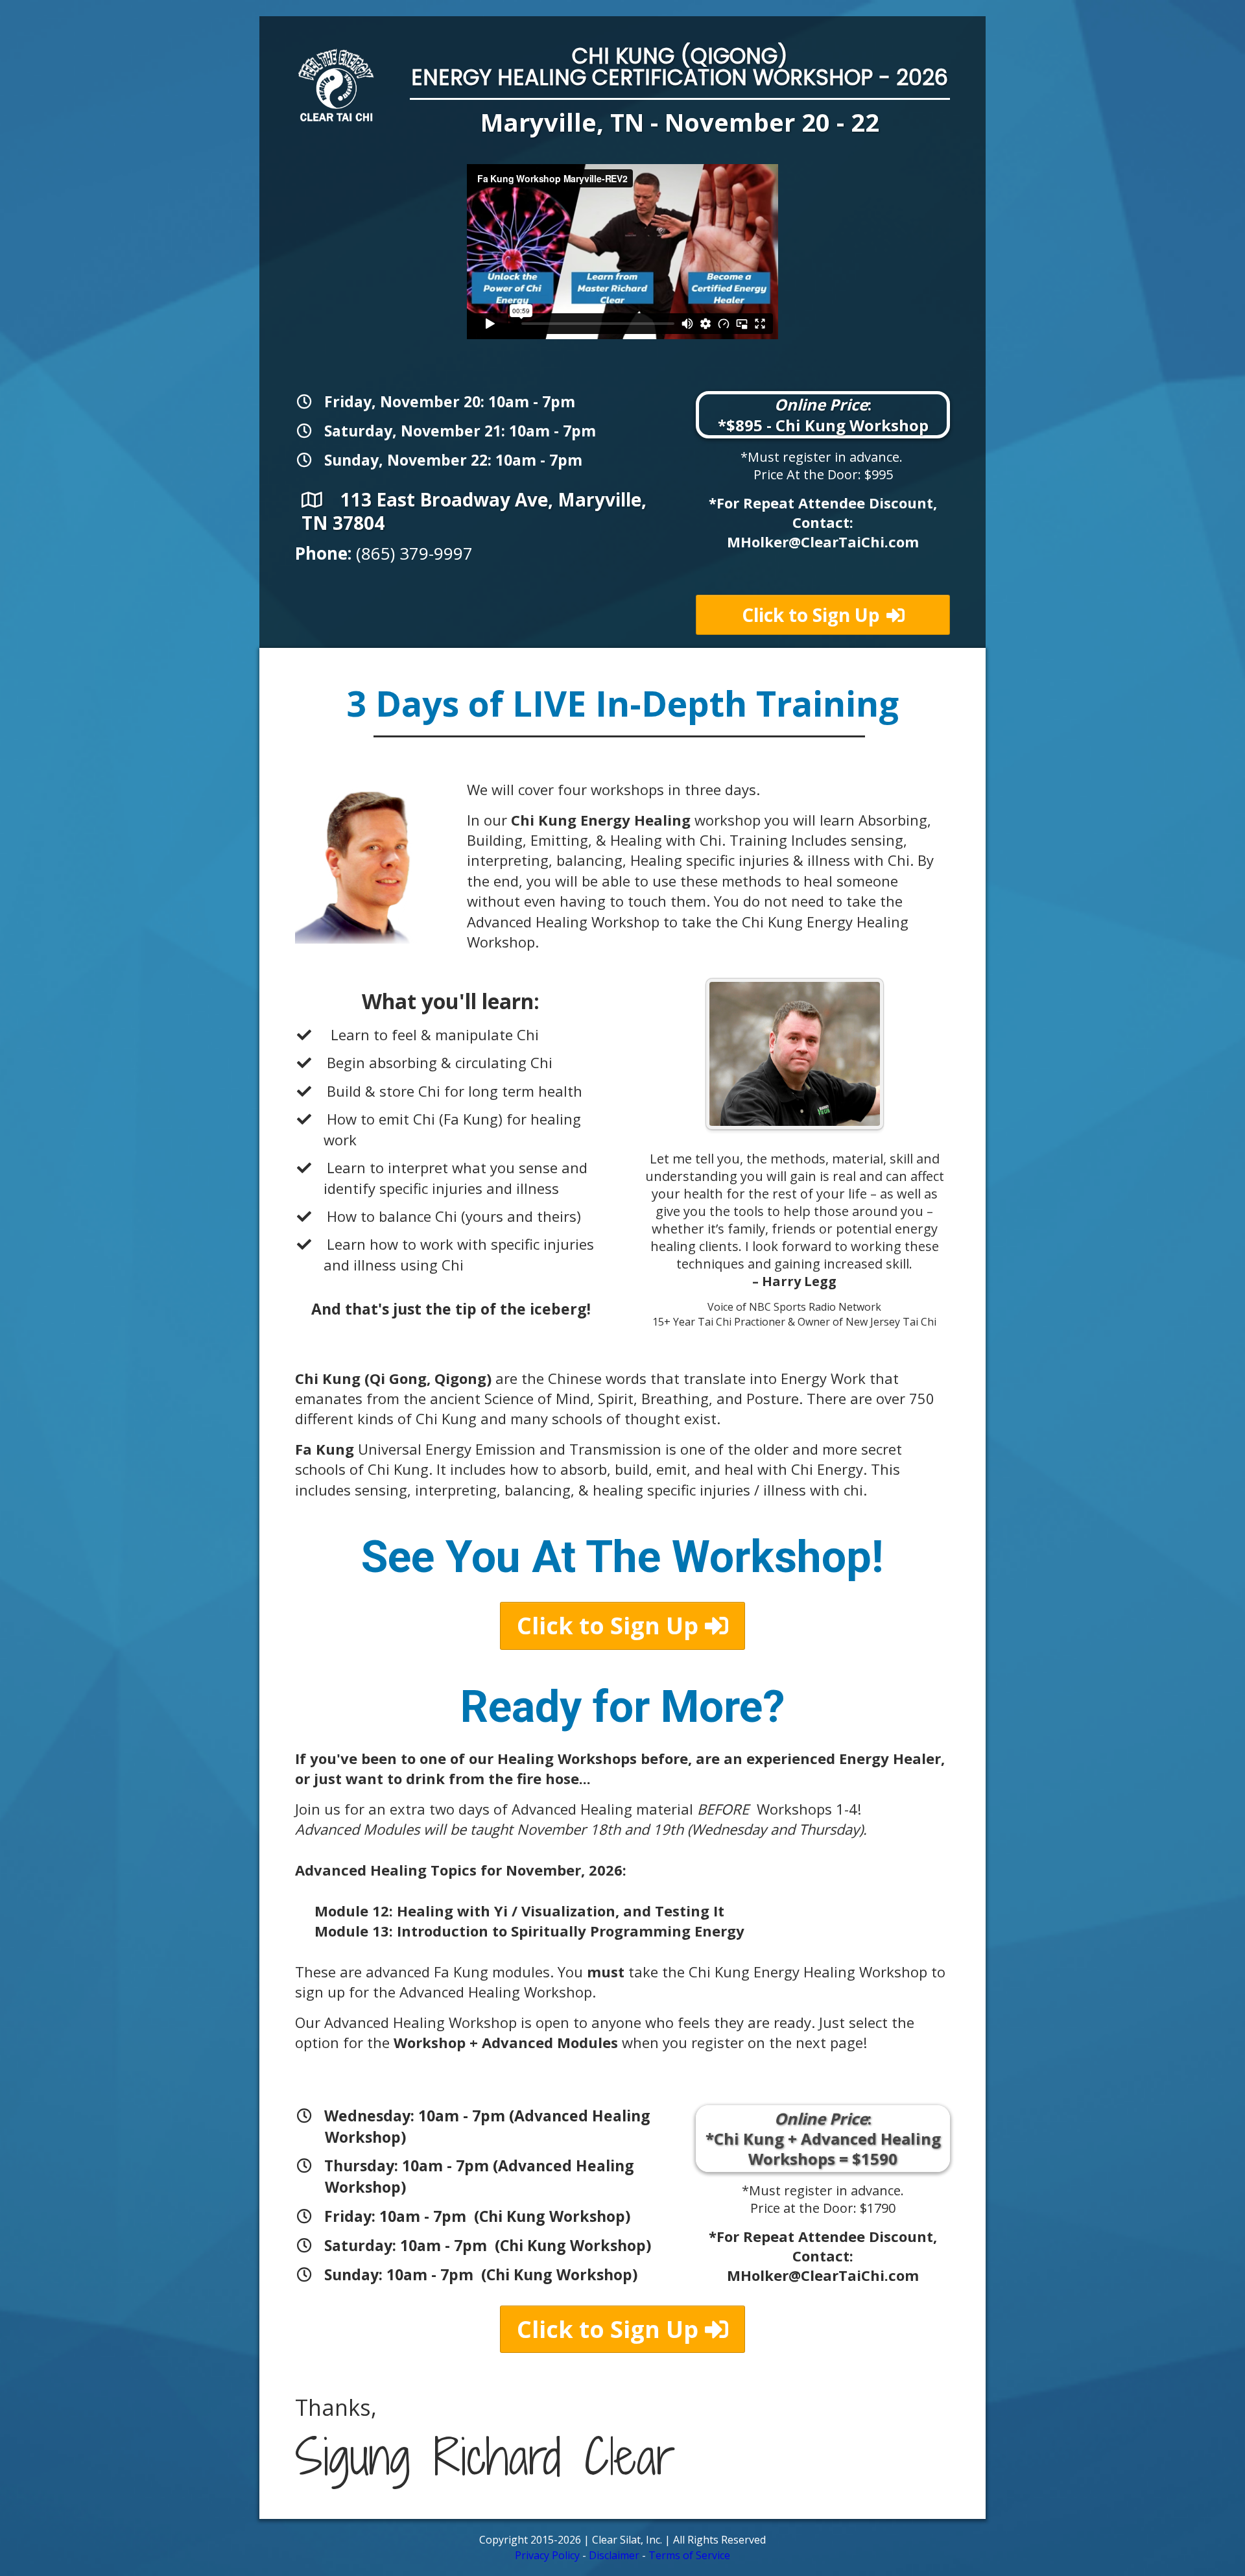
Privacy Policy (547, 2555)
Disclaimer (614, 2555)
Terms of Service (689, 2555)
